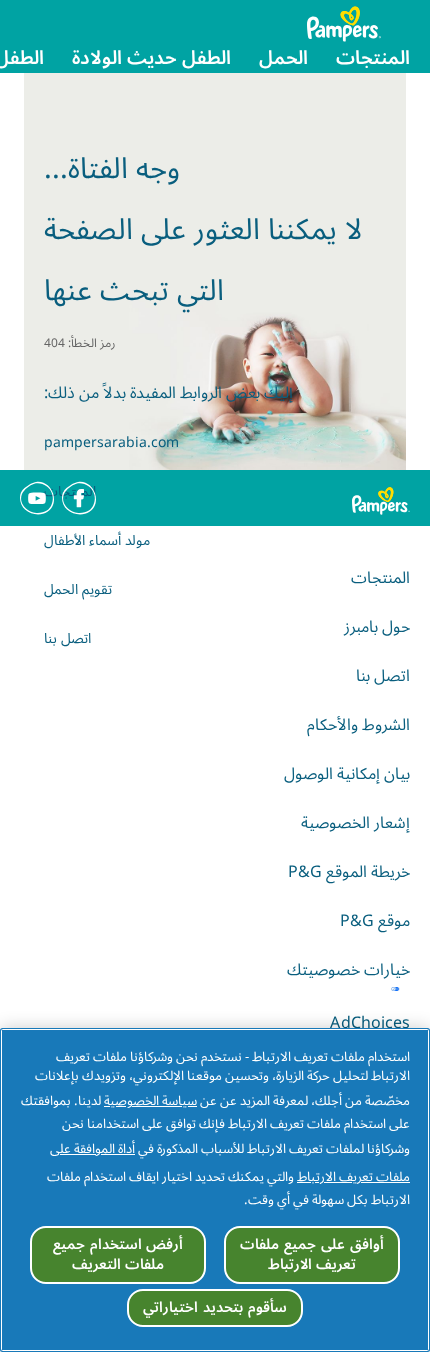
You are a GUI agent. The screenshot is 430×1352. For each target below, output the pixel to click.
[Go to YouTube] (37, 498)
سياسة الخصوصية (150, 1101)
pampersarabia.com (111, 442)
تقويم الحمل (78, 589)
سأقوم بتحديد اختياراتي (214, 1307)
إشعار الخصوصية (355, 823)
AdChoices (370, 1023)
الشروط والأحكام (358, 725)
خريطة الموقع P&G (349, 872)
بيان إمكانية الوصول (347, 774)
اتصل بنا (67, 638)
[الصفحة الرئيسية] (359, 24)
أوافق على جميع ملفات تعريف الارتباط (311, 1254)
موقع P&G (375, 921)
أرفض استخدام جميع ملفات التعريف (118, 1254)
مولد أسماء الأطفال (97, 540)
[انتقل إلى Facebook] (79, 498)
